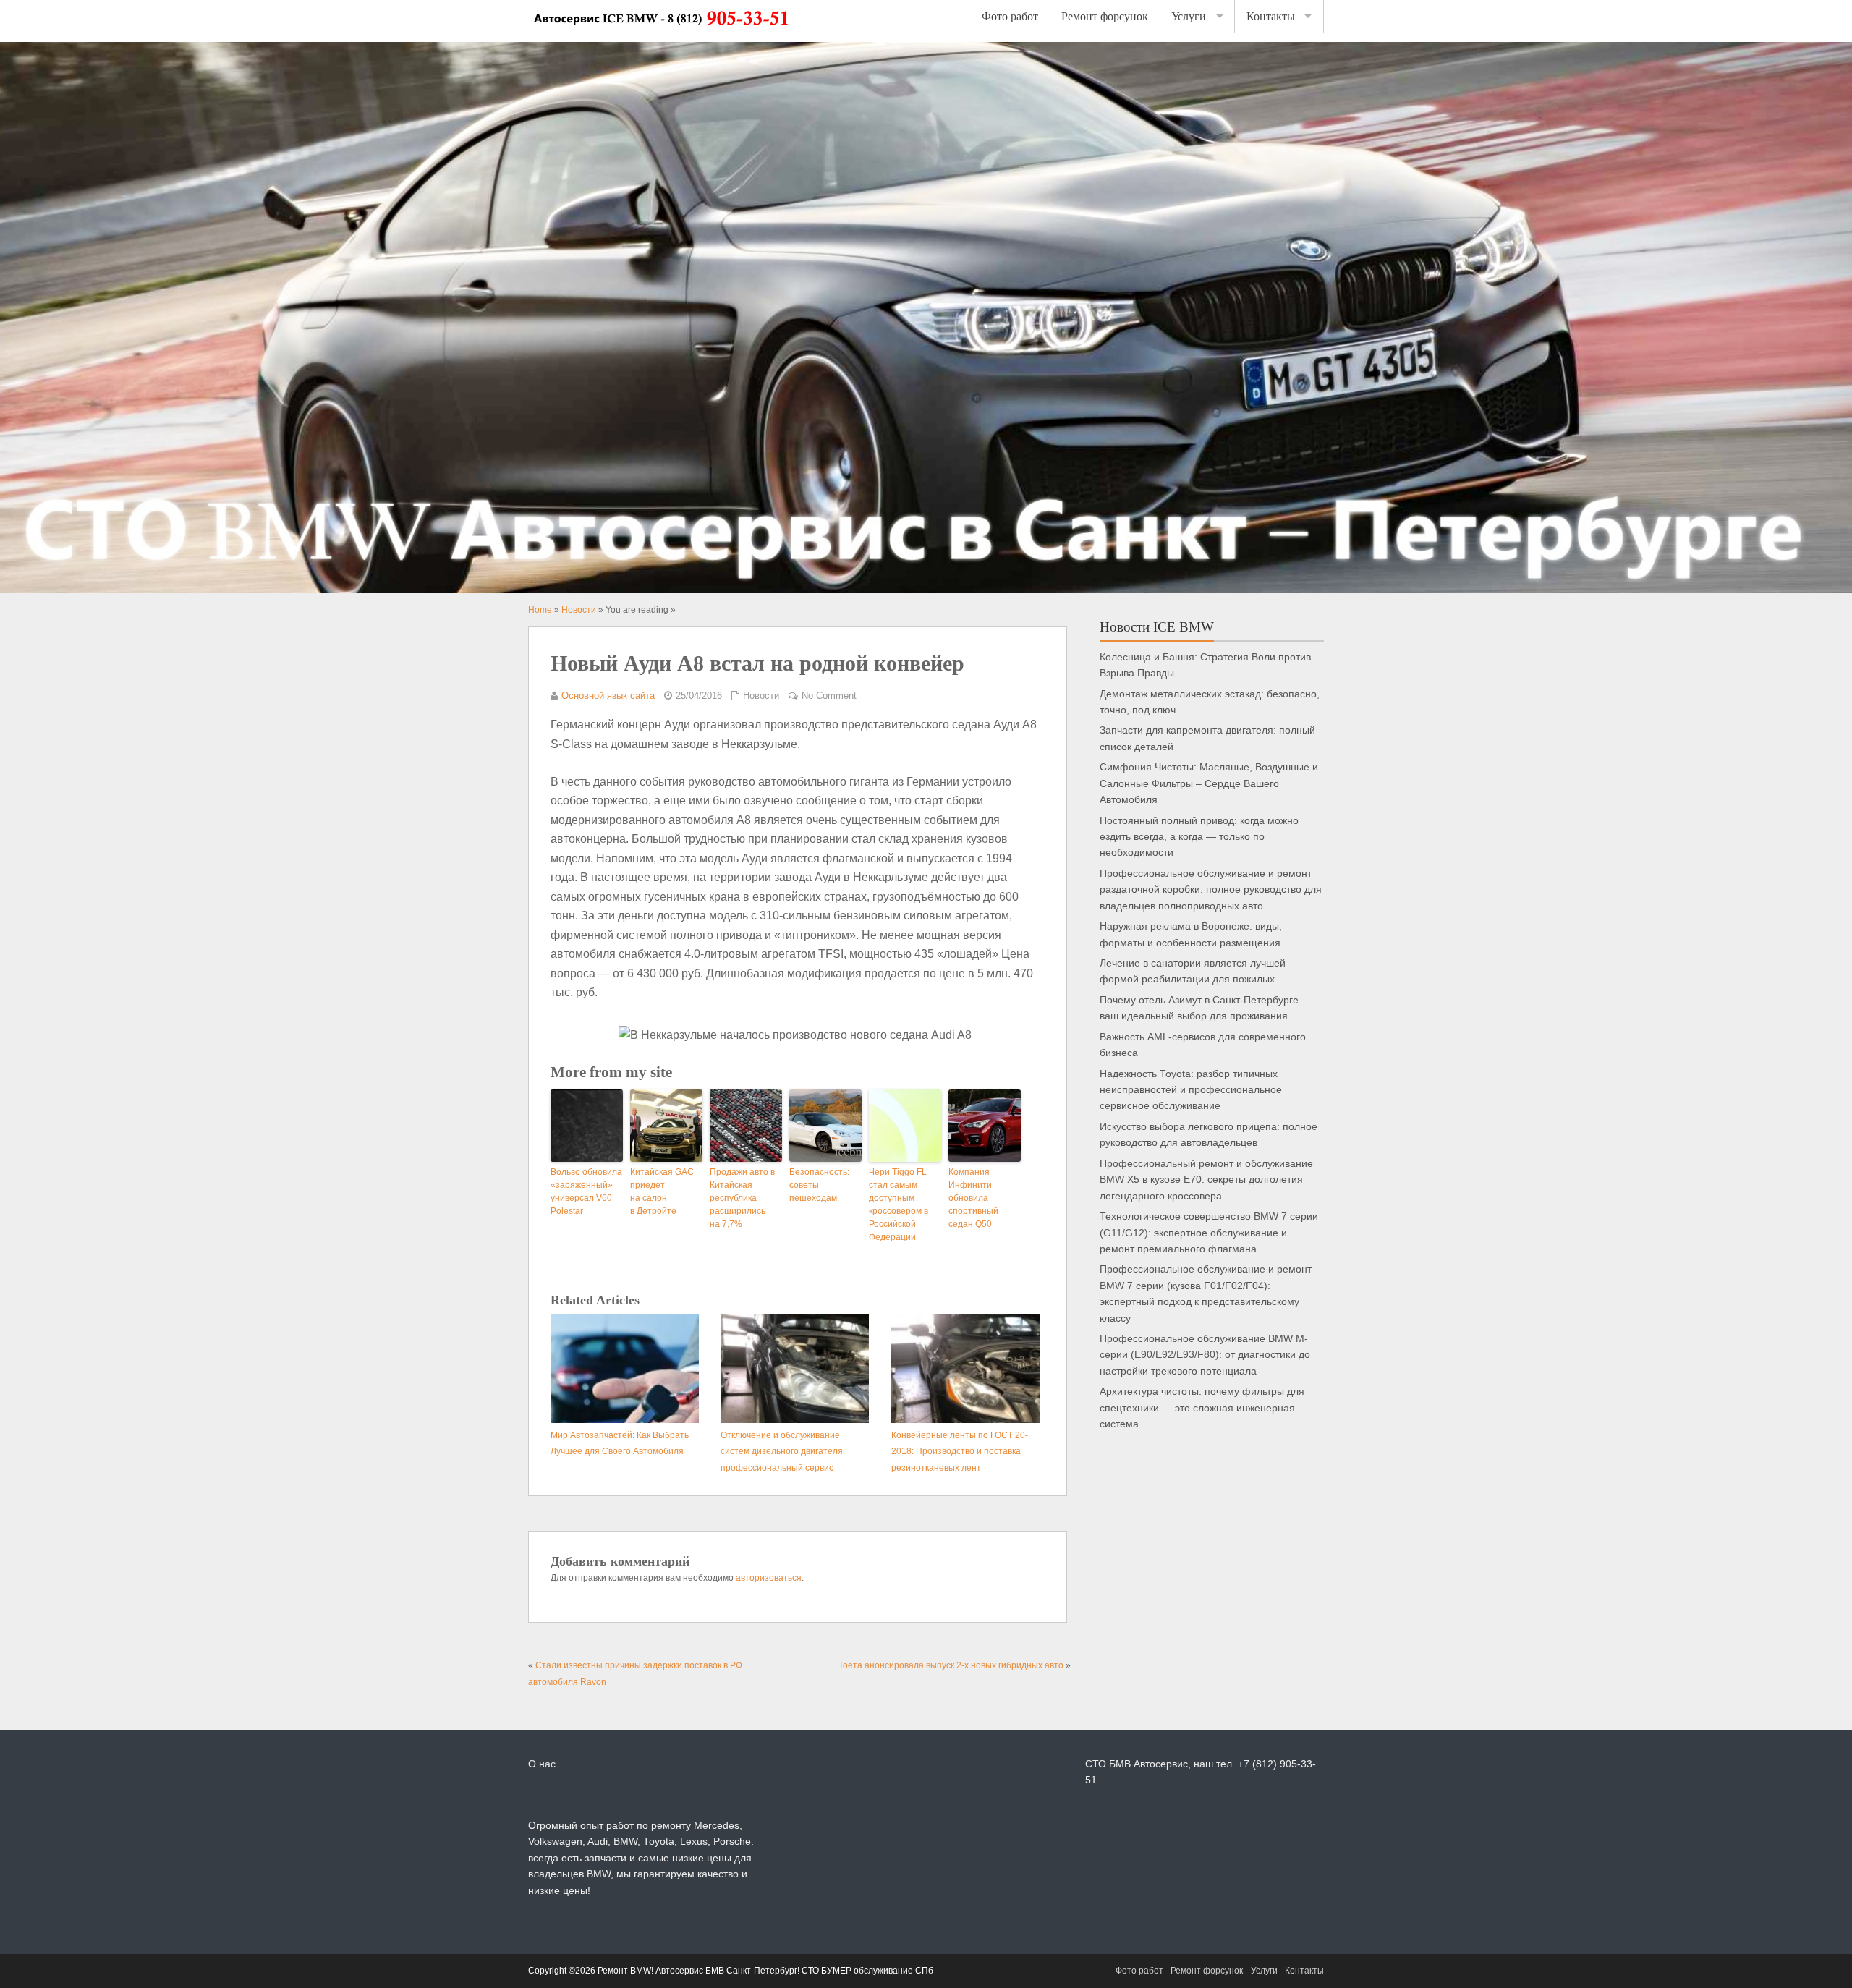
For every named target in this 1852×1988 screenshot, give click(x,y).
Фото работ (1010, 16)
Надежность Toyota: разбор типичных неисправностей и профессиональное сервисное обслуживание (1191, 1090)
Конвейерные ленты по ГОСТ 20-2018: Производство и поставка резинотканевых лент (960, 1452)
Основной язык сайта (608, 696)
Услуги (1189, 16)
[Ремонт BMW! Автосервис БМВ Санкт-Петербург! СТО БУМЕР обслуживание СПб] (660, 34)
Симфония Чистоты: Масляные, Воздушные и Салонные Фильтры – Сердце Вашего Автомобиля (1209, 783)
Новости (761, 696)
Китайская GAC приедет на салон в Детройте (662, 1191)
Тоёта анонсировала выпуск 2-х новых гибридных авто (951, 1665)
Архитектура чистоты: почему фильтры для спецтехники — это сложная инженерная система (1202, 1408)
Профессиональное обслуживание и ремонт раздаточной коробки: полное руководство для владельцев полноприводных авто (1211, 890)
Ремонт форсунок (1105, 16)
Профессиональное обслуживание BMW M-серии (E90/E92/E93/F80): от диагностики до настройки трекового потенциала (1205, 1355)
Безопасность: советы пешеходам (819, 1185)
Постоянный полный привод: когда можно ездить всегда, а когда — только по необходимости (1199, 837)
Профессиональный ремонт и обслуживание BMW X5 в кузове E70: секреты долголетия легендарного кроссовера (1206, 1180)
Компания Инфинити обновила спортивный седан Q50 (973, 1198)
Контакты (1271, 16)
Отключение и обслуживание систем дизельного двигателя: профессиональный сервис (783, 1452)
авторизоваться (769, 1578)
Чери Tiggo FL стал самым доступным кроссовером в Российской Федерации (899, 1205)
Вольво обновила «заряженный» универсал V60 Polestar (586, 1191)
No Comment (829, 696)
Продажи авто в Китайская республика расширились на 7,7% (742, 1198)
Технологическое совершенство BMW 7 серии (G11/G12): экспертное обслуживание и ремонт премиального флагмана (1209, 1233)
